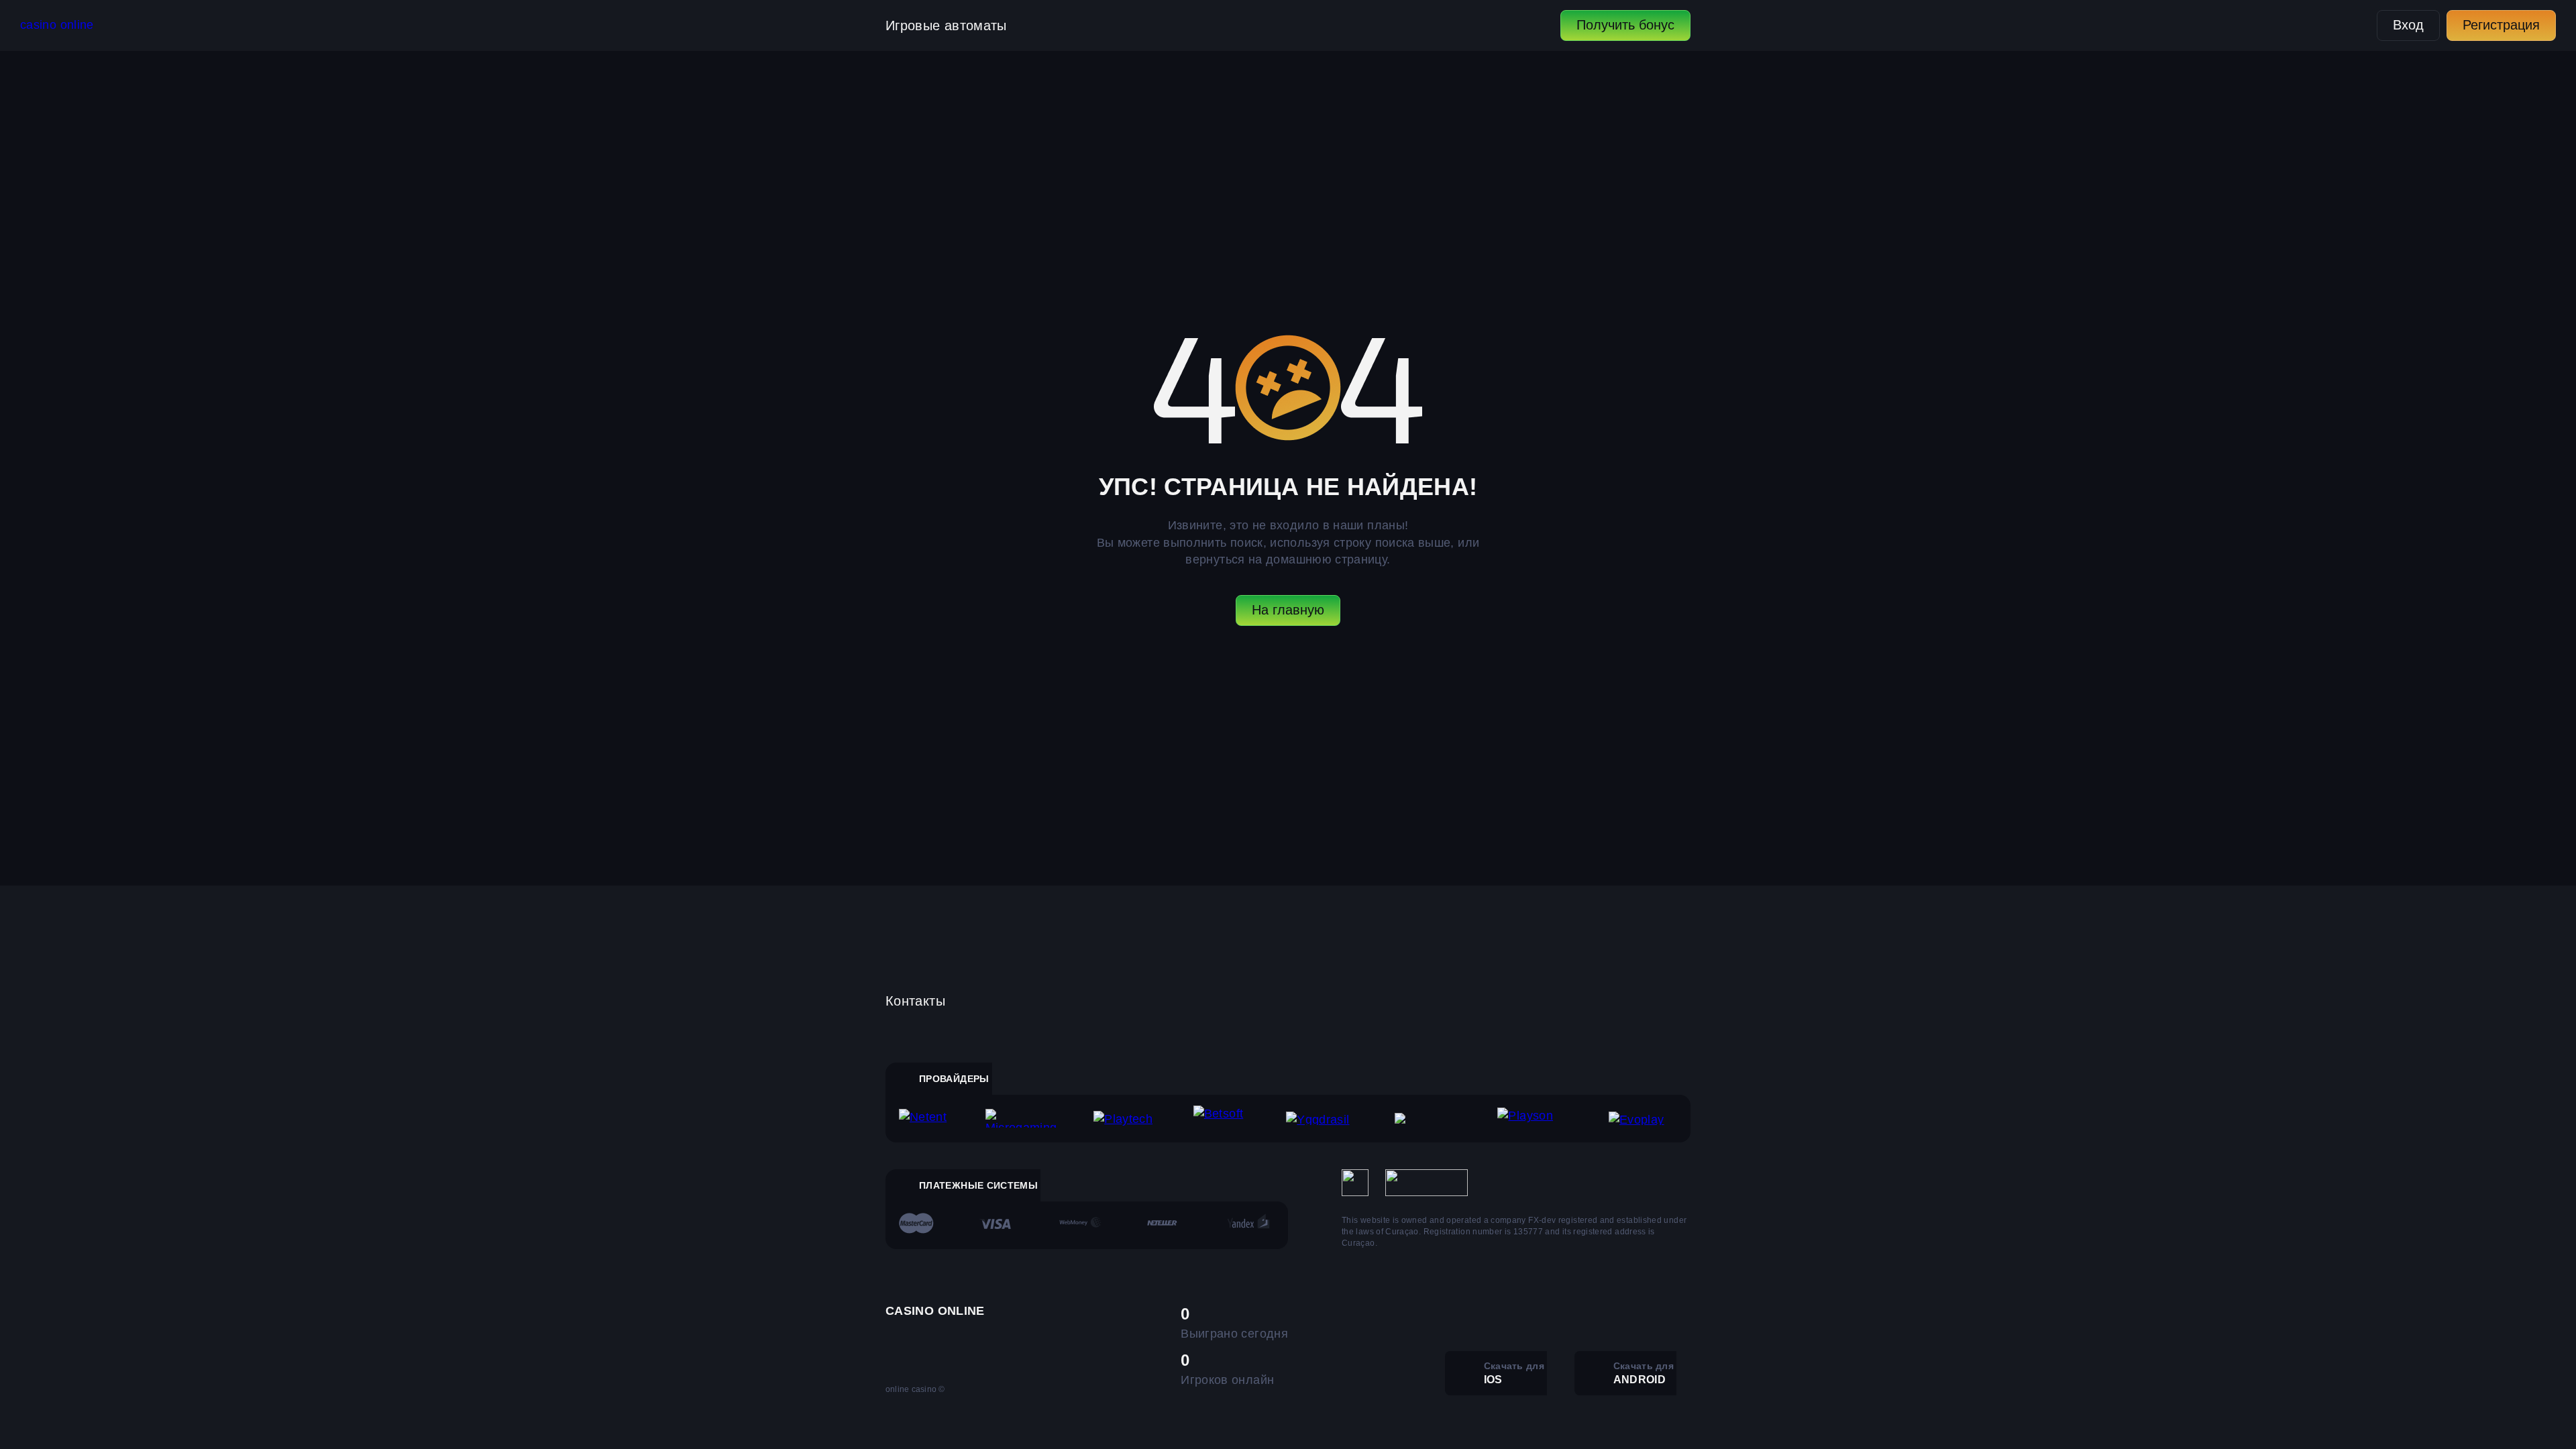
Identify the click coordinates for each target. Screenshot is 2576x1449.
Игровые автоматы (946, 25)
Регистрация (2501, 25)
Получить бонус (1625, 25)
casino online (57, 25)
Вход (2408, 25)
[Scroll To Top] (1720, 1409)
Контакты (915, 1001)
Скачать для (1514, 1373)
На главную (1288, 610)
